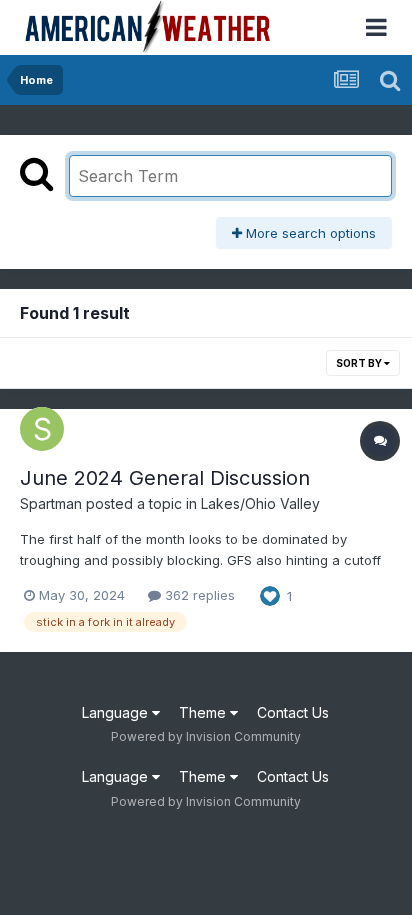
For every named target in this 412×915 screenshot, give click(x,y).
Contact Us (293, 712)
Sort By (360, 363)
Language (117, 712)
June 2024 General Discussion (165, 478)
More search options (309, 233)
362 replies (198, 595)
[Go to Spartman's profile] (42, 429)
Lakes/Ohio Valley (260, 503)
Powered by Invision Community (206, 736)
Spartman (51, 503)
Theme (204, 712)
